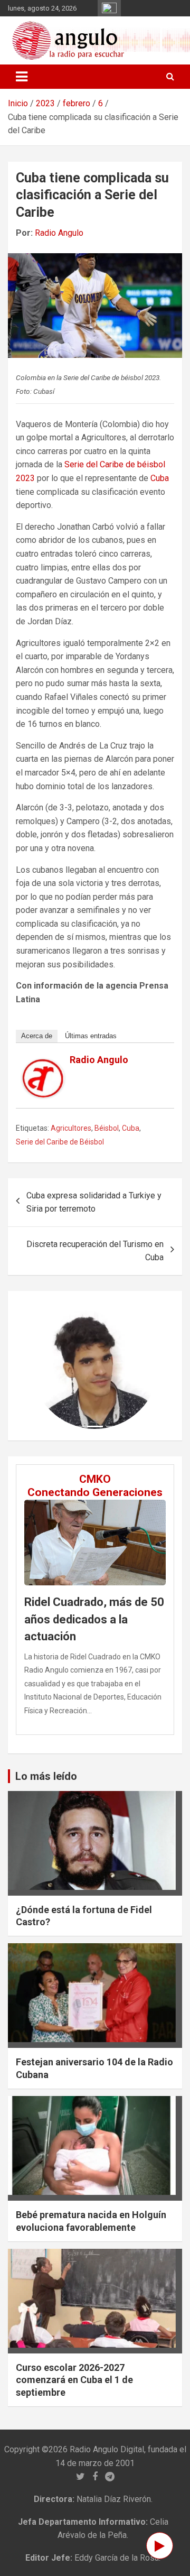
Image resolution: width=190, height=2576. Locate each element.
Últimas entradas (91, 1036)
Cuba (160, 478)
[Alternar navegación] (22, 77)
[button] (41, 1366)
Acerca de (37, 1036)
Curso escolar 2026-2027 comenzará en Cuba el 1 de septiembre (74, 2380)
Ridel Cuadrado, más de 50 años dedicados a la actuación (94, 1619)
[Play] (160, 2546)
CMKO (95, 1479)
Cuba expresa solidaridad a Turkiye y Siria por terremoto (94, 1202)
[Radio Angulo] (43, 1065)
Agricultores (71, 1128)
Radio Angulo (59, 233)
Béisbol (107, 1128)
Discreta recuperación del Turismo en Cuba (95, 1251)
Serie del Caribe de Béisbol (60, 1142)
